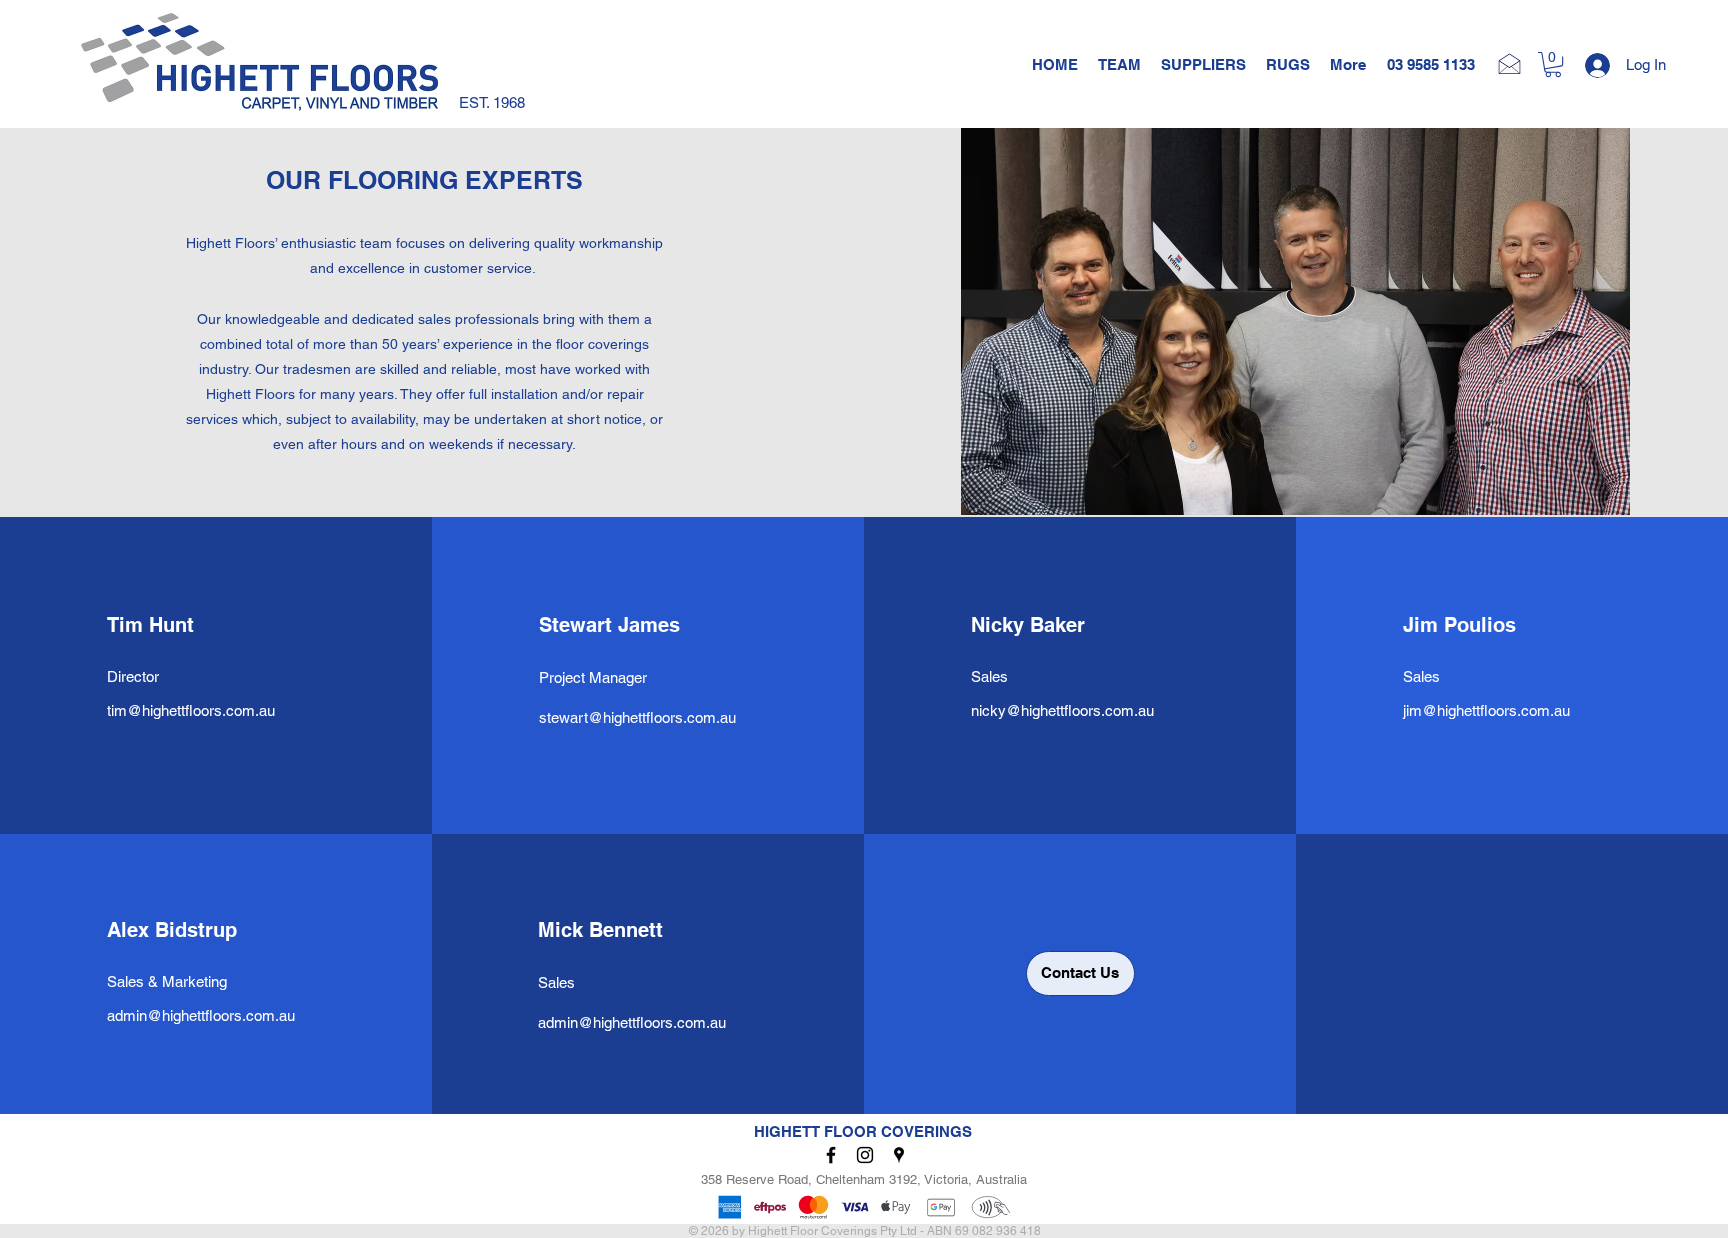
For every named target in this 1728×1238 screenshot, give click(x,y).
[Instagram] (865, 1155)
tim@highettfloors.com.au (191, 710)
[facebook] (831, 1155)
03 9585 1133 (1431, 64)
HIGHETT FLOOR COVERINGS (863, 1131)
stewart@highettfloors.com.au (637, 717)
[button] (1553, 64)
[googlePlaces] (899, 1155)
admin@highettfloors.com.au (201, 1015)
